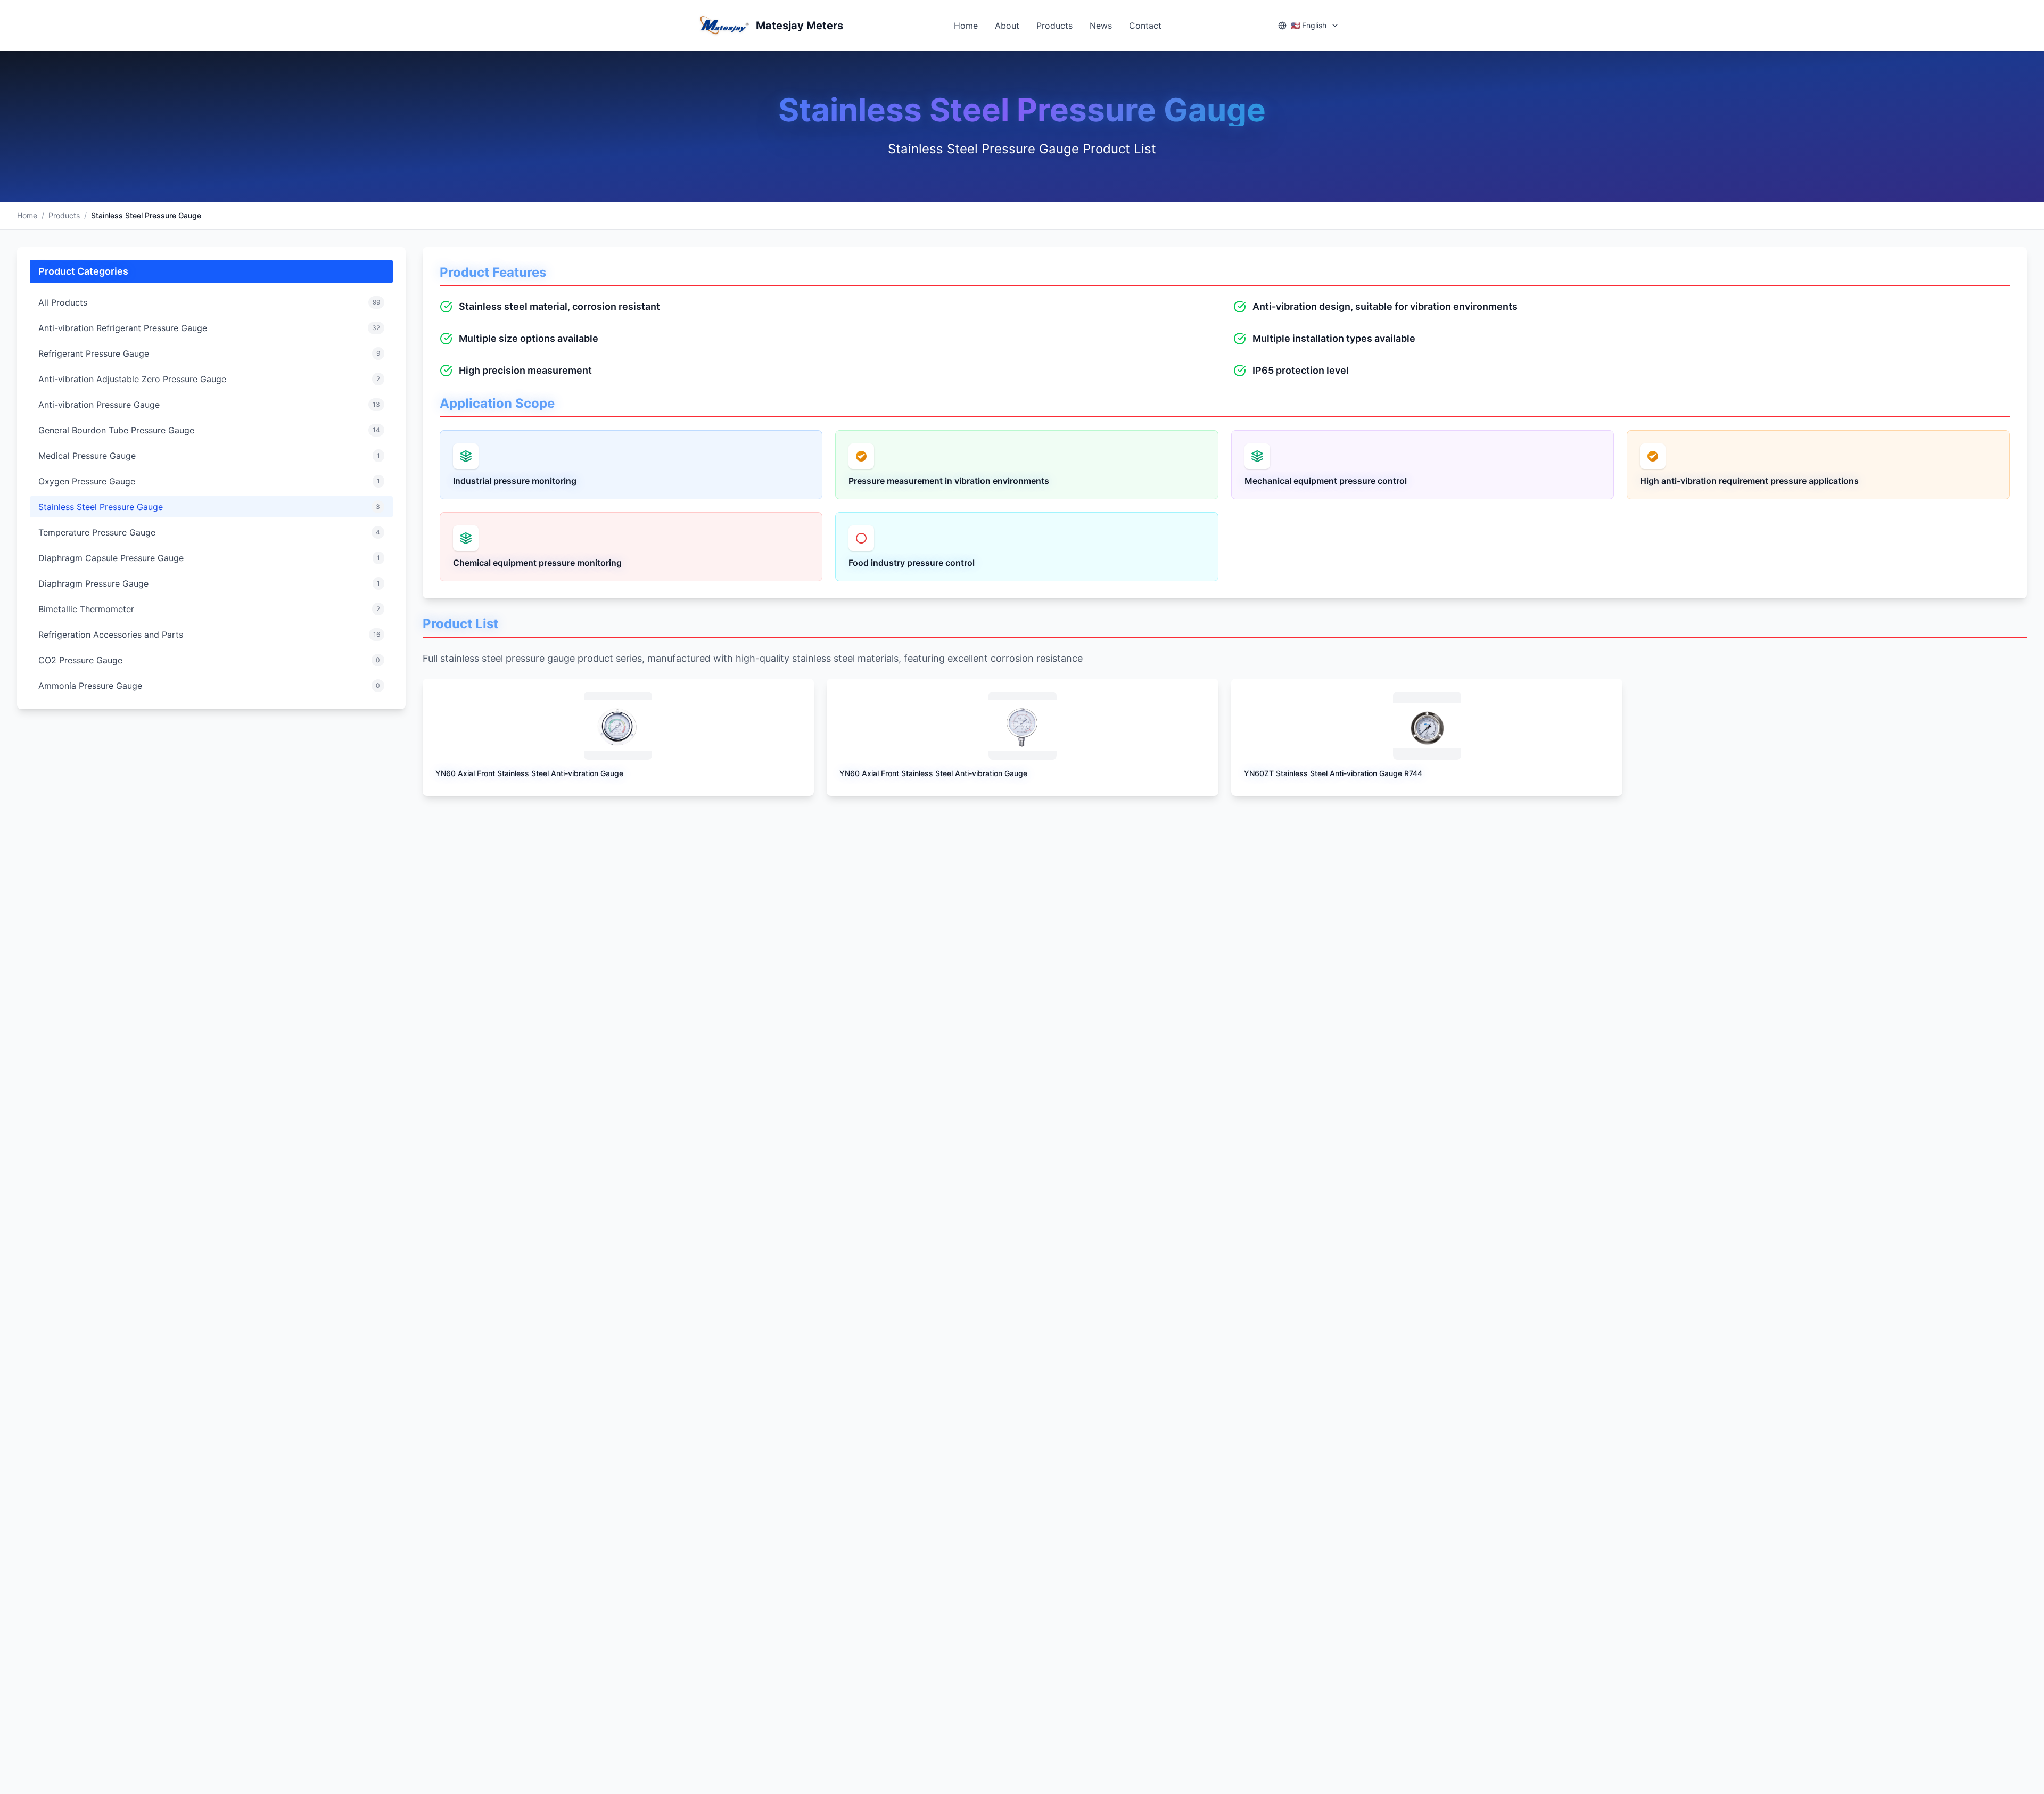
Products (1054, 26)
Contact (1145, 26)
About (1007, 26)
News (1101, 26)
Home (966, 26)
